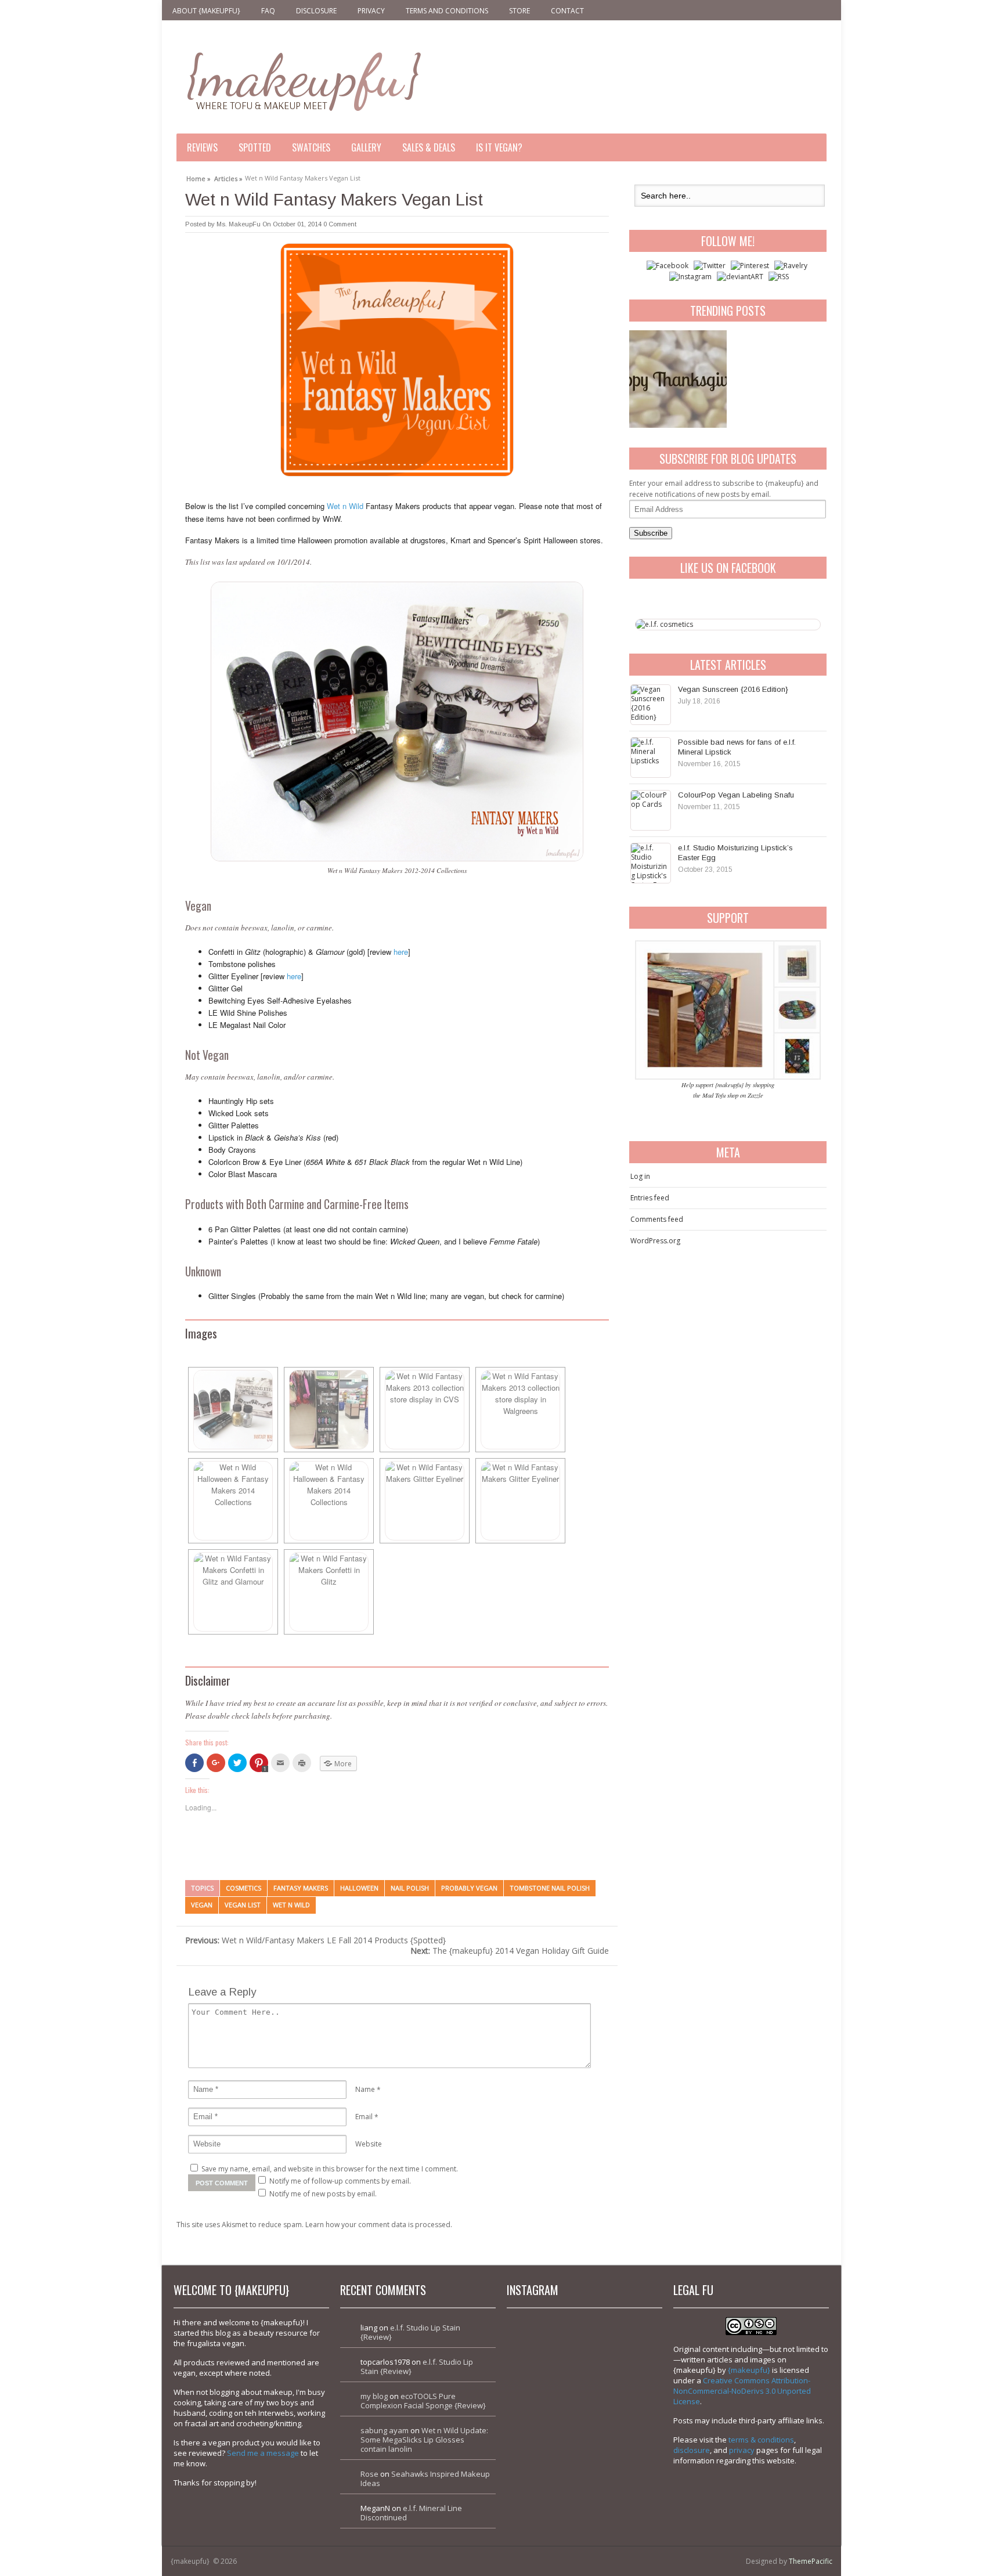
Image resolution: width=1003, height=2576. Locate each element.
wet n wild (291, 1905)
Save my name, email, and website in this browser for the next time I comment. (330, 2169)
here (401, 952)
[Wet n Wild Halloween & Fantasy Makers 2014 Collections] (233, 1501)
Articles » (228, 177)
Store (519, 11)
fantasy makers (301, 1888)
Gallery (366, 147)
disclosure (692, 2450)
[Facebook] (668, 266)
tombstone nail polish (550, 1888)
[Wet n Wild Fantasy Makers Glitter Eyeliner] (425, 1501)
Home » (199, 177)
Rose (369, 2474)
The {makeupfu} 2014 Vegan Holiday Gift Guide (510, 1951)
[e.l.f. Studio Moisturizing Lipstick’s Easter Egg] (651, 863)
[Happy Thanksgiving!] (678, 379)
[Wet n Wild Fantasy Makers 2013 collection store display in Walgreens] (520, 1410)
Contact (567, 11)
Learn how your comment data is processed (378, 2225)
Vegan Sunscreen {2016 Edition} (733, 689)
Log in (640, 1176)
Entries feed (650, 1198)
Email (364, 2117)
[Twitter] (710, 266)
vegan (202, 1905)
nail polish (410, 1888)
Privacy (371, 11)
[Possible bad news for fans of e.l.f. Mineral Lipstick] (651, 757)
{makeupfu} (749, 2370)
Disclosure (316, 11)
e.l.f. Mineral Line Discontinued (411, 2513)
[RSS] (779, 277)
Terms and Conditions (447, 11)
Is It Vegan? (499, 147)
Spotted (255, 147)
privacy (742, 2450)
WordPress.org (655, 1241)
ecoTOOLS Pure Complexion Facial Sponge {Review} (423, 2401)
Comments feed (657, 1219)
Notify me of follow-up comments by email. (340, 2181)
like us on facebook (728, 568)
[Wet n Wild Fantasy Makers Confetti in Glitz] (329, 1592)
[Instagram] (690, 277)
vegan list (243, 1905)
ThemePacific (811, 2561)
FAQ (268, 11)
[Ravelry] (791, 266)
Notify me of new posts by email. (323, 2194)
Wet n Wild (345, 506)
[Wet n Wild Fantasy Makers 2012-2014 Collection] (233, 1410)
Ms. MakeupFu (239, 224)
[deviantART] (740, 277)
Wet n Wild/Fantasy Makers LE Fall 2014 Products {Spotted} (315, 1940)
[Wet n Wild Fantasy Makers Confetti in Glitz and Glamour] (233, 1592)
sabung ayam (385, 2430)
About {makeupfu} (206, 11)
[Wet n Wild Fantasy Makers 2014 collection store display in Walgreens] (329, 1410)
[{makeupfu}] (303, 80)
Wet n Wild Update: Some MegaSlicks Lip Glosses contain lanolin (424, 2440)
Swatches (311, 147)
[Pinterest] (750, 266)
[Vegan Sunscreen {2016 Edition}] (651, 705)
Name (365, 2089)
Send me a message (263, 2453)
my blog (374, 2396)
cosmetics (243, 1888)
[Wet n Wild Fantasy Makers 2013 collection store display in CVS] (425, 1410)
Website (369, 2144)
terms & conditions (761, 2440)
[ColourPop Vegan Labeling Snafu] (651, 810)
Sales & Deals (429, 147)
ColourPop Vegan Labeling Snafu (736, 795)
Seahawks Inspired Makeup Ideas (425, 2478)
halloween (359, 1888)
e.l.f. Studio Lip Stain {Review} (410, 2332)
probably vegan (469, 1888)
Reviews (202, 147)
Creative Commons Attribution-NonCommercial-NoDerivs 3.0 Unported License (742, 2391)
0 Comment (340, 224)
